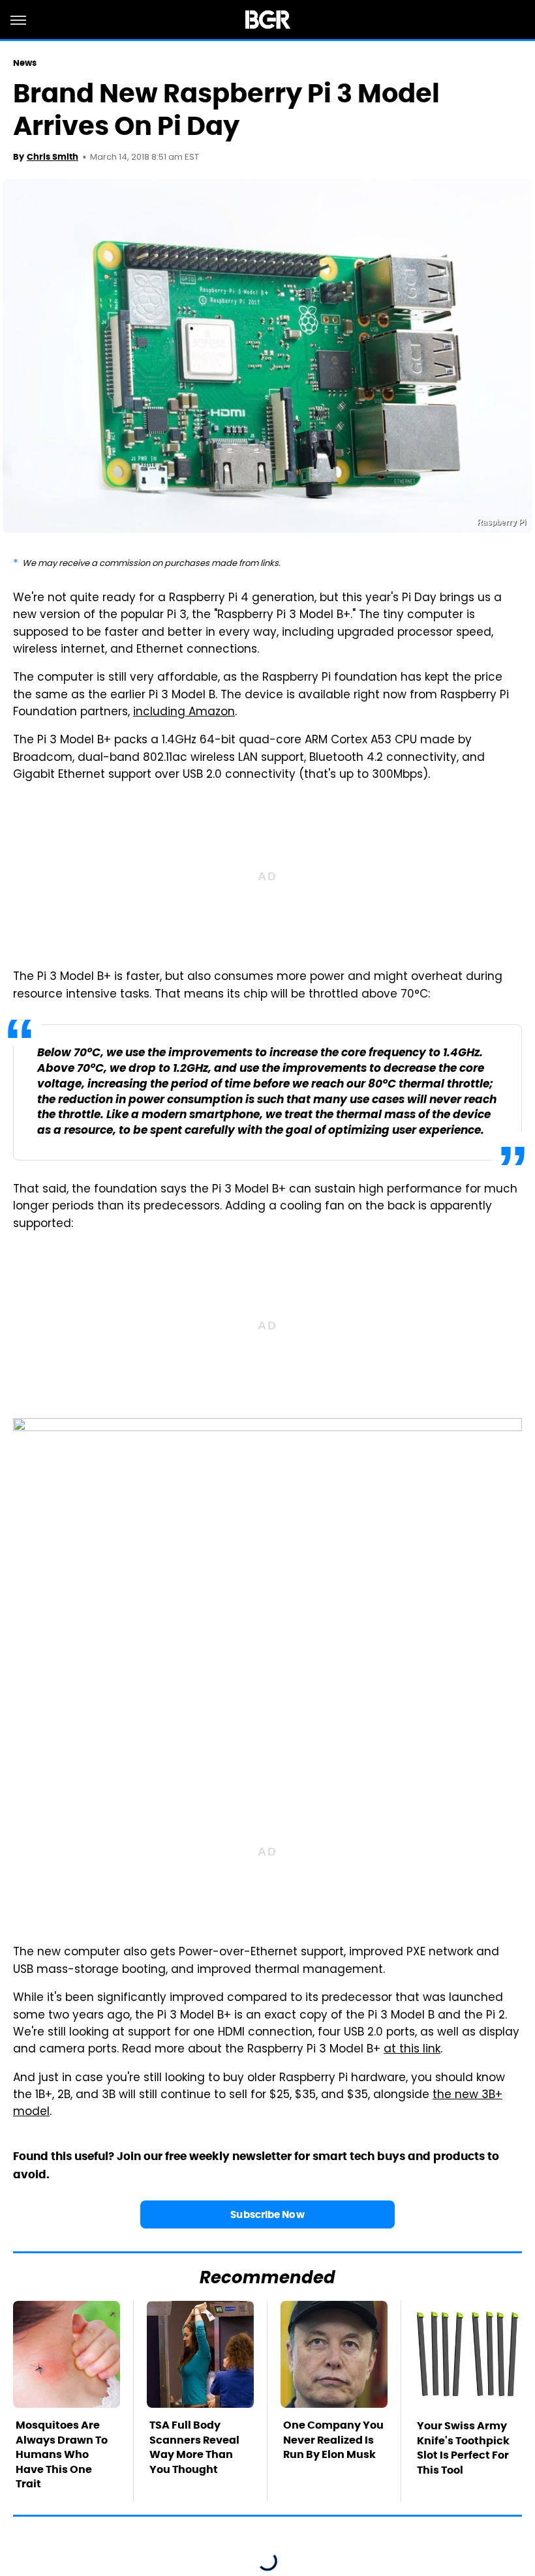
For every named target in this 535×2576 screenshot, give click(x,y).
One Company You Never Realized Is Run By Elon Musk (333, 2440)
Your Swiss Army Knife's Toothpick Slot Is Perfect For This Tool (463, 2448)
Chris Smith (53, 157)
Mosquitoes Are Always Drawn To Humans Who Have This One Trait (62, 2454)
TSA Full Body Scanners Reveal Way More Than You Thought (194, 2447)
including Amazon (184, 713)
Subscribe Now (267, 2214)
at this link (412, 2050)
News (25, 63)
